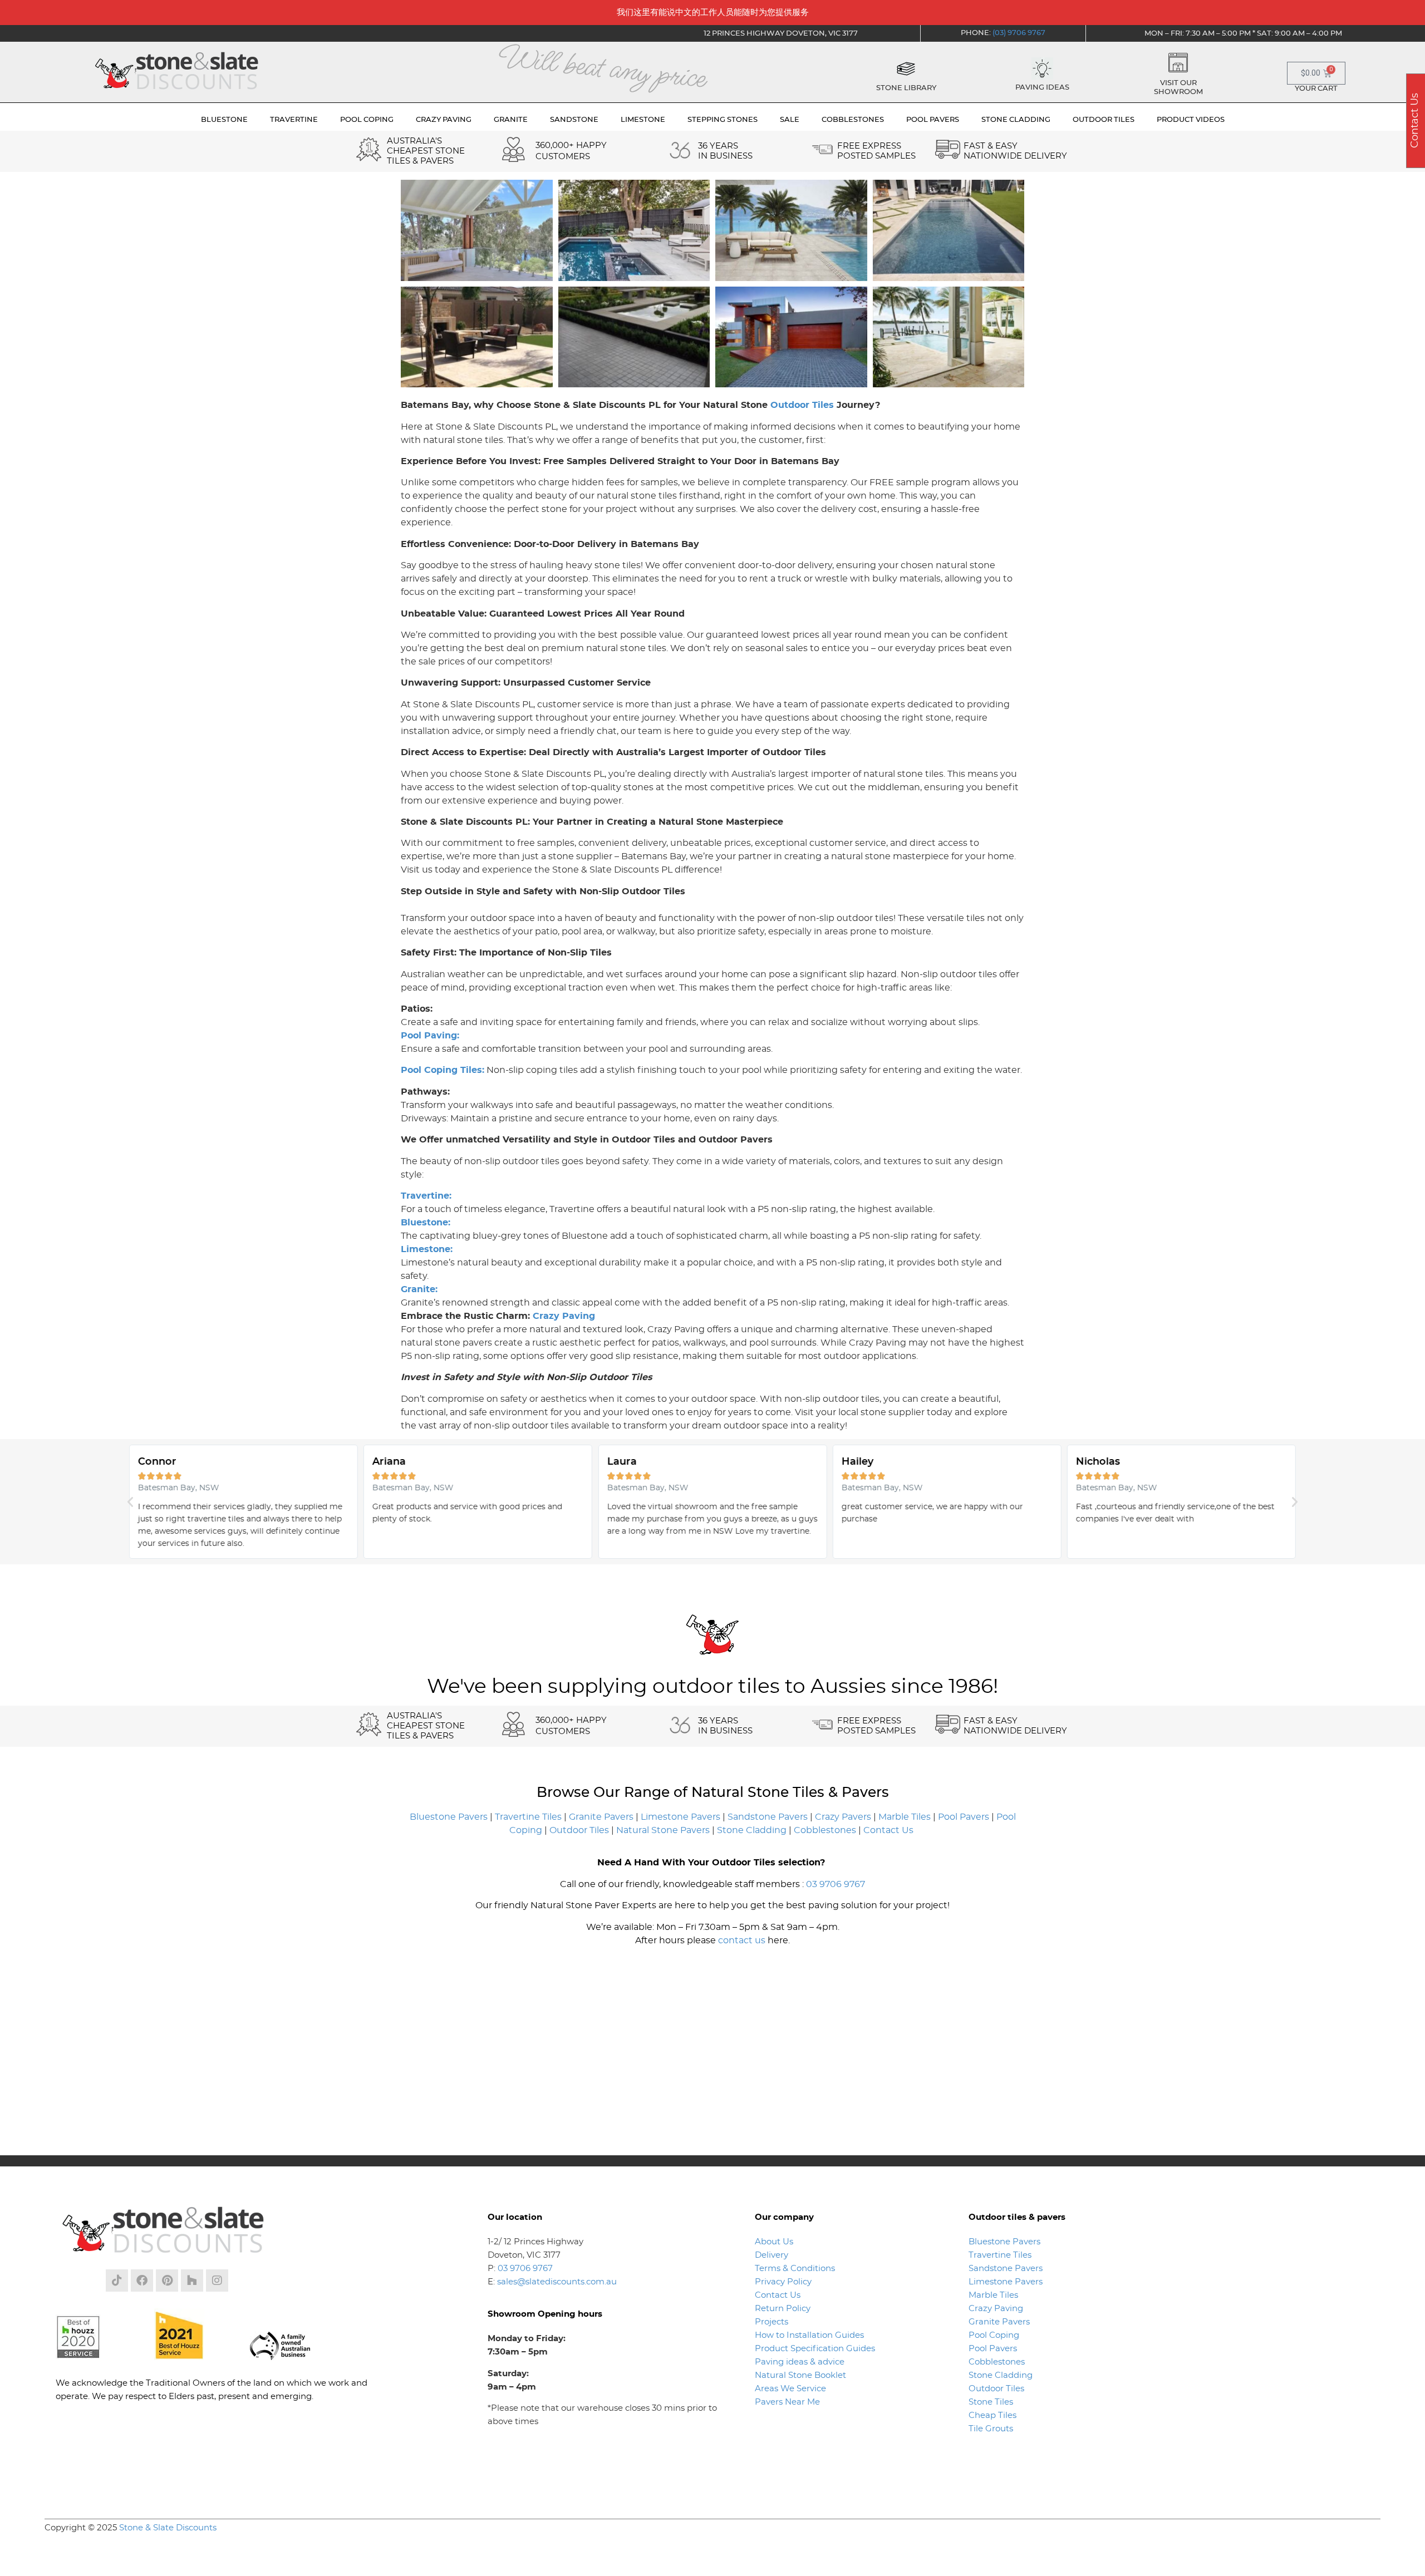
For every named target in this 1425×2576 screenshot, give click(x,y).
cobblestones (853, 120)
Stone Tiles (991, 2402)
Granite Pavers (601, 1817)
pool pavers (933, 120)
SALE (790, 120)
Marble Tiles (905, 1817)
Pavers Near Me (787, 2402)
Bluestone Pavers (449, 1817)
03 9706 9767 (836, 1884)
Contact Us (888, 1830)
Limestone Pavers (680, 1817)
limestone (643, 120)
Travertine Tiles (528, 1817)
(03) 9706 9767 (1019, 33)
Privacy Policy (783, 2282)
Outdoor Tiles (802, 405)
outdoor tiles (1104, 120)
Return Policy (783, 2309)
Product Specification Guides (816, 2349)
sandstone (574, 120)
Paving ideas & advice (800, 2362)
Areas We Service (790, 2389)
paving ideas (1042, 88)
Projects (772, 2322)
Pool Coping (994, 2335)
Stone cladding (1016, 120)
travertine (294, 120)
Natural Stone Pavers (663, 1830)
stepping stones (723, 120)
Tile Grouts (991, 2429)
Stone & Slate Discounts (168, 2528)
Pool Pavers (964, 1817)
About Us (774, 2242)
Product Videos (1191, 120)
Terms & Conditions (795, 2269)
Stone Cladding (752, 1830)
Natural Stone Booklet (800, 2375)
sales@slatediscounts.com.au (557, 2282)
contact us (742, 1940)
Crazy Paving (564, 1316)
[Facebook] (142, 2281)
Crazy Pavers (843, 1817)
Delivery (772, 2255)
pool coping (367, 120)
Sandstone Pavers (768, 1817)
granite (511, 120)
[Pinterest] (167, 2281)
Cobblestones (825, 1830)
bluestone (224, 120)
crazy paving (444, 120)
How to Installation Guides (809, 2335)
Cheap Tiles (992, 2415)
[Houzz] (192, 2281)
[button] (130, 1502)
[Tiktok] (117, 2281)
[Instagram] (217, 2281)
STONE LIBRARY (906, 88)
